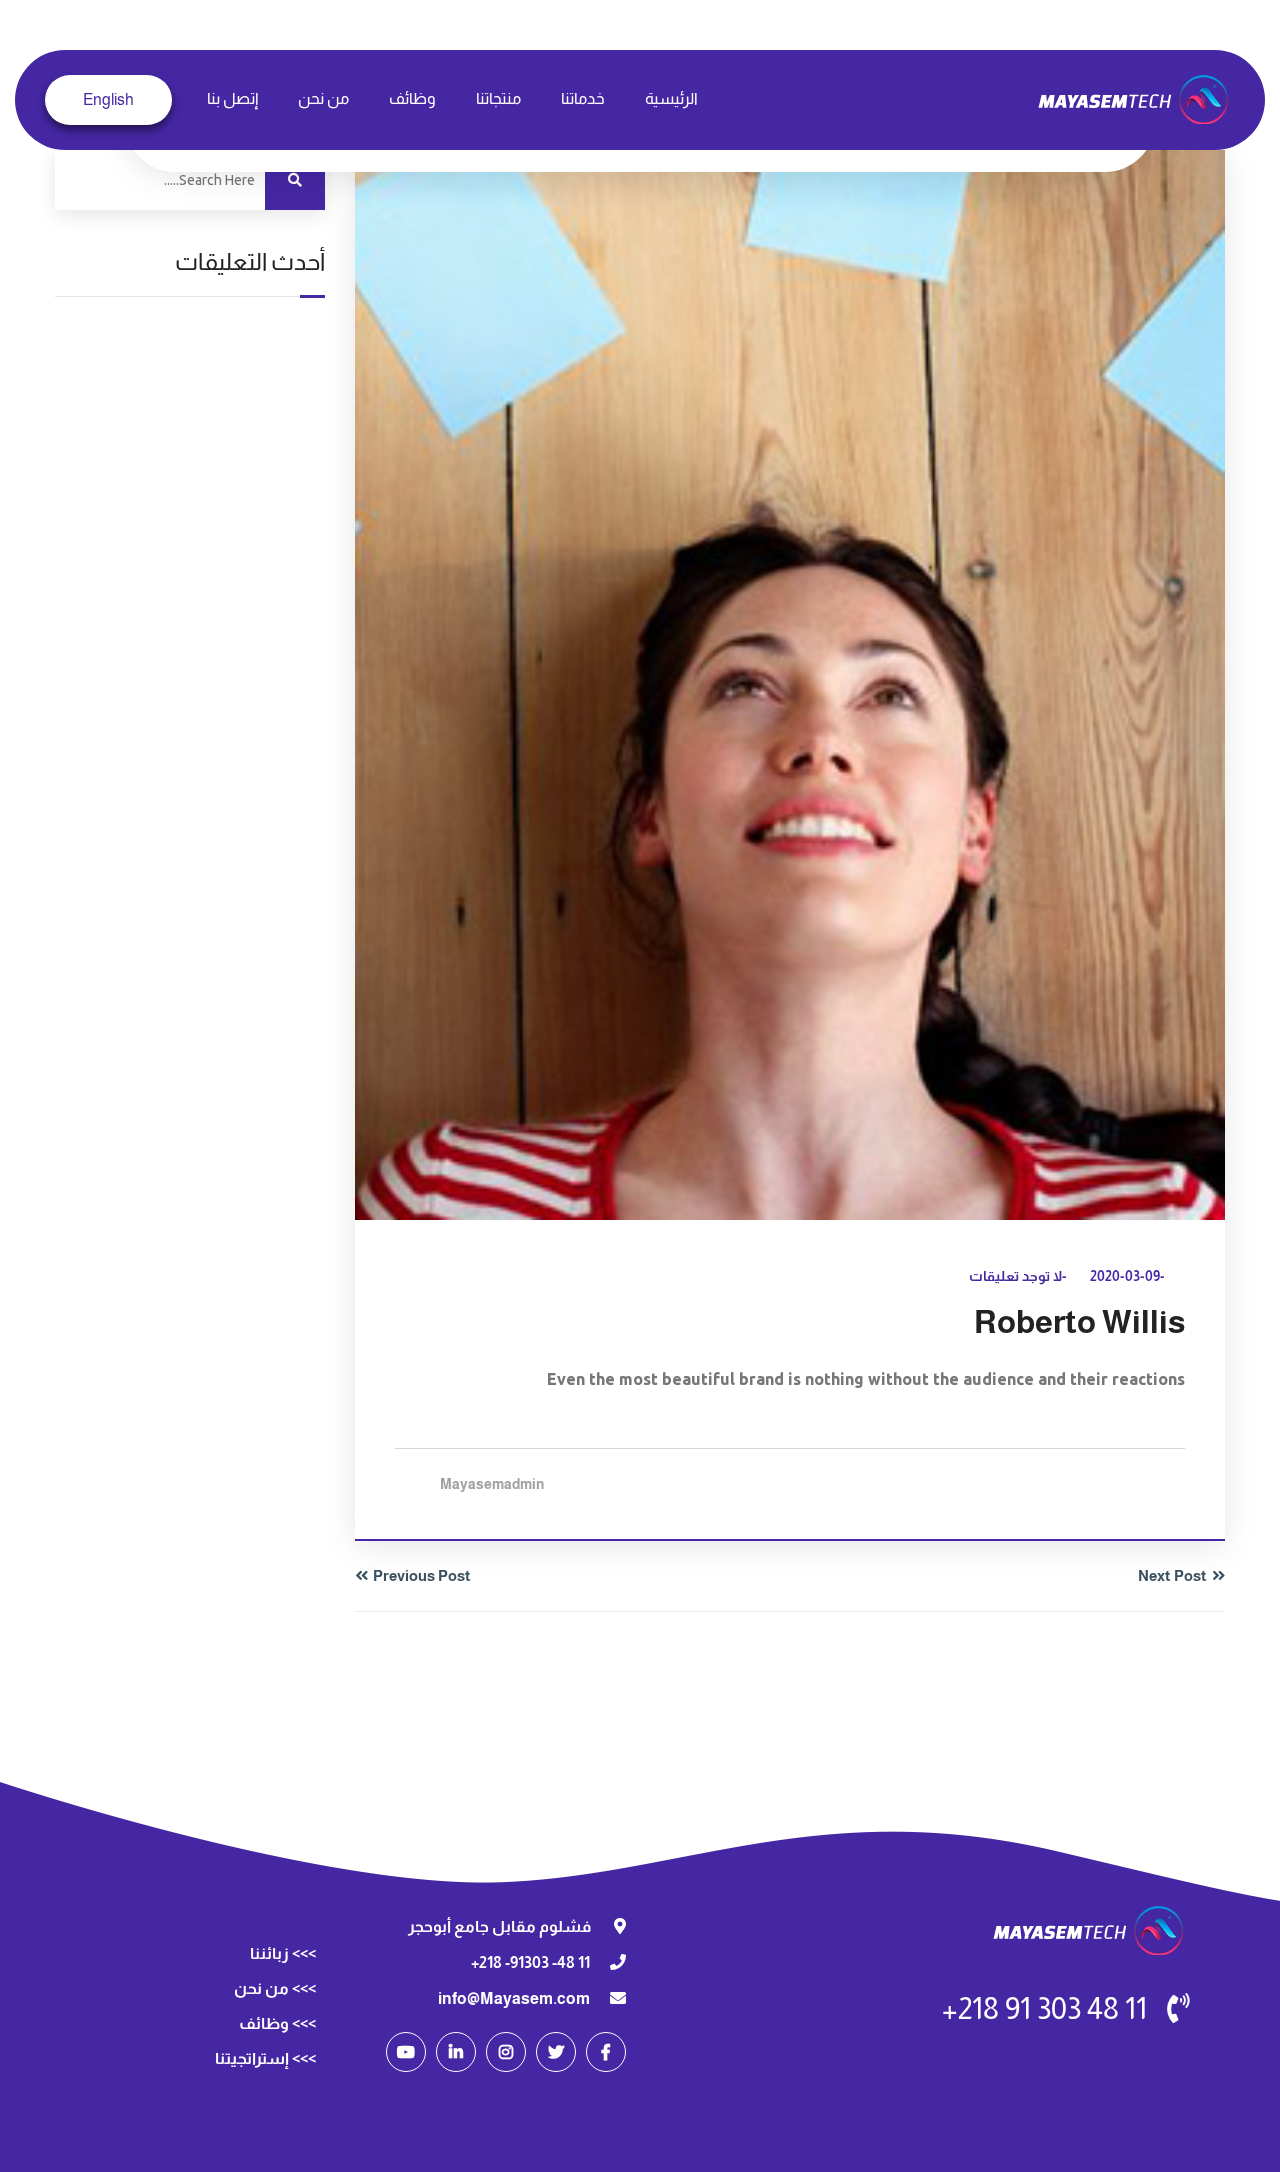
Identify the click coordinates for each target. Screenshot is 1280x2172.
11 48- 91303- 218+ (530, 1962)
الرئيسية (671, 98)
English (108, 99)
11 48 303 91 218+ (1044, 2008)
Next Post (1172, 1575)
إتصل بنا (232, 98)
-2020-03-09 (1127, 1276)
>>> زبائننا (283, 1953)
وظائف (412, 98)
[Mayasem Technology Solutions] (1136, 98)
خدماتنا (583, 98)
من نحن (323, 98)
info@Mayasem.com (514, 1998)
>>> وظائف (277, 2023)
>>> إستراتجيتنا (265, 2058)
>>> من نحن (275, 1988)
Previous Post (422, 1575)
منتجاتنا (498, 98)
